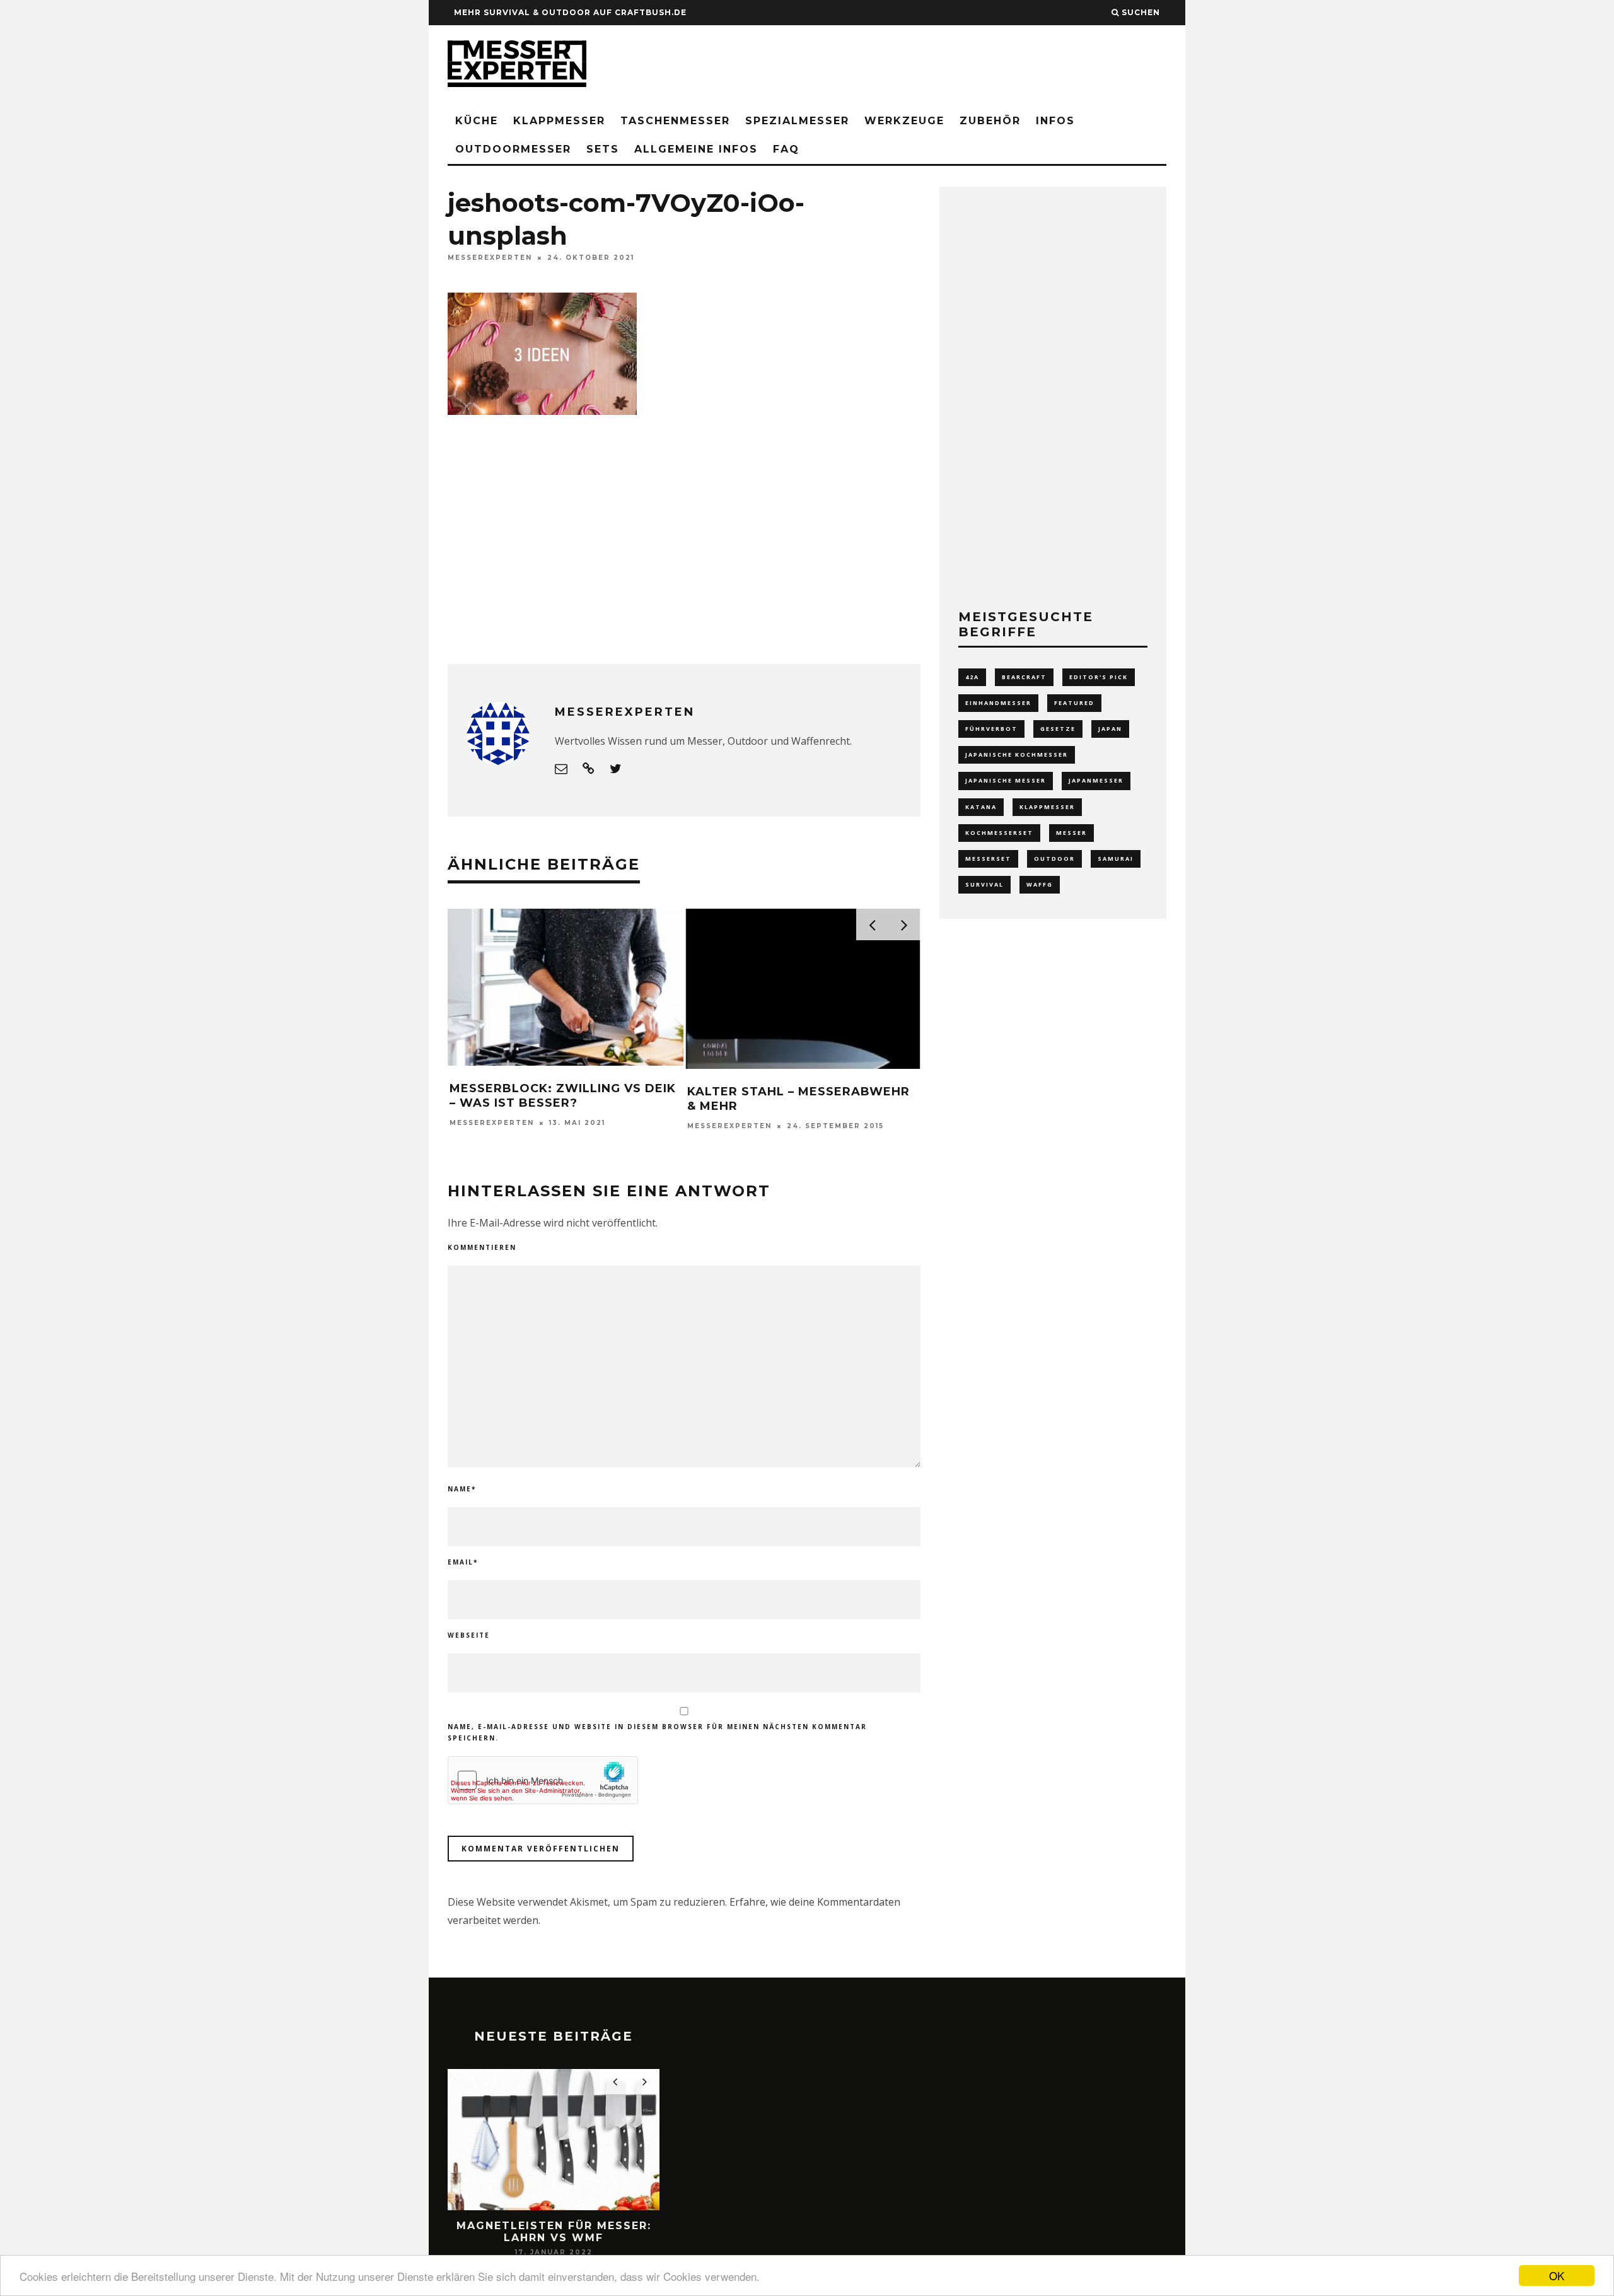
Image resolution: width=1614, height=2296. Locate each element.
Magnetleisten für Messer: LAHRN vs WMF (554, 2232)
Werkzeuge (904, 121)
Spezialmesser (797, 121)
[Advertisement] (937, 66)
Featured (1074, 703)
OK (1557, 2276)
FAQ (786, 149)
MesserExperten (490, 258)
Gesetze (1058, 729)
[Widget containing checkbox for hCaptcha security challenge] (543, 1780)
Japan (1110, 729)
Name (462, 1489)
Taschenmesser (675, 121)
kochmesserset (999, 833)
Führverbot (991, 729)
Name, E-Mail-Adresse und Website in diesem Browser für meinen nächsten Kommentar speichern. (657, 1732)
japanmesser (1096, 780)
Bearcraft (1024, 677)
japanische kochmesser (1017, 755)
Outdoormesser (513, 149)
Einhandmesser (998, 703)
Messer (1071, 833)
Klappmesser (1047, 807)
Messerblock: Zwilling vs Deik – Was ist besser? (563, 1096)
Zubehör (990, 121)
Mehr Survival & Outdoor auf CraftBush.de (570, 12)
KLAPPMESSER (559, 121)
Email (463, 1562)
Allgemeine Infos (696, 149)
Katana (981, 807)
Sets (603, 149)
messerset (988, 859)
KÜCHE (477, 121)
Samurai (1116, 859)
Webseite (469, 1635)
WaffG (1040, 884)
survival (984, 884)
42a (972, 677)
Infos (1055, 121)
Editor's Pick (1099, 677)
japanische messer (1006, 780)
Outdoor (1054, 859)
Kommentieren (482, 1247)
